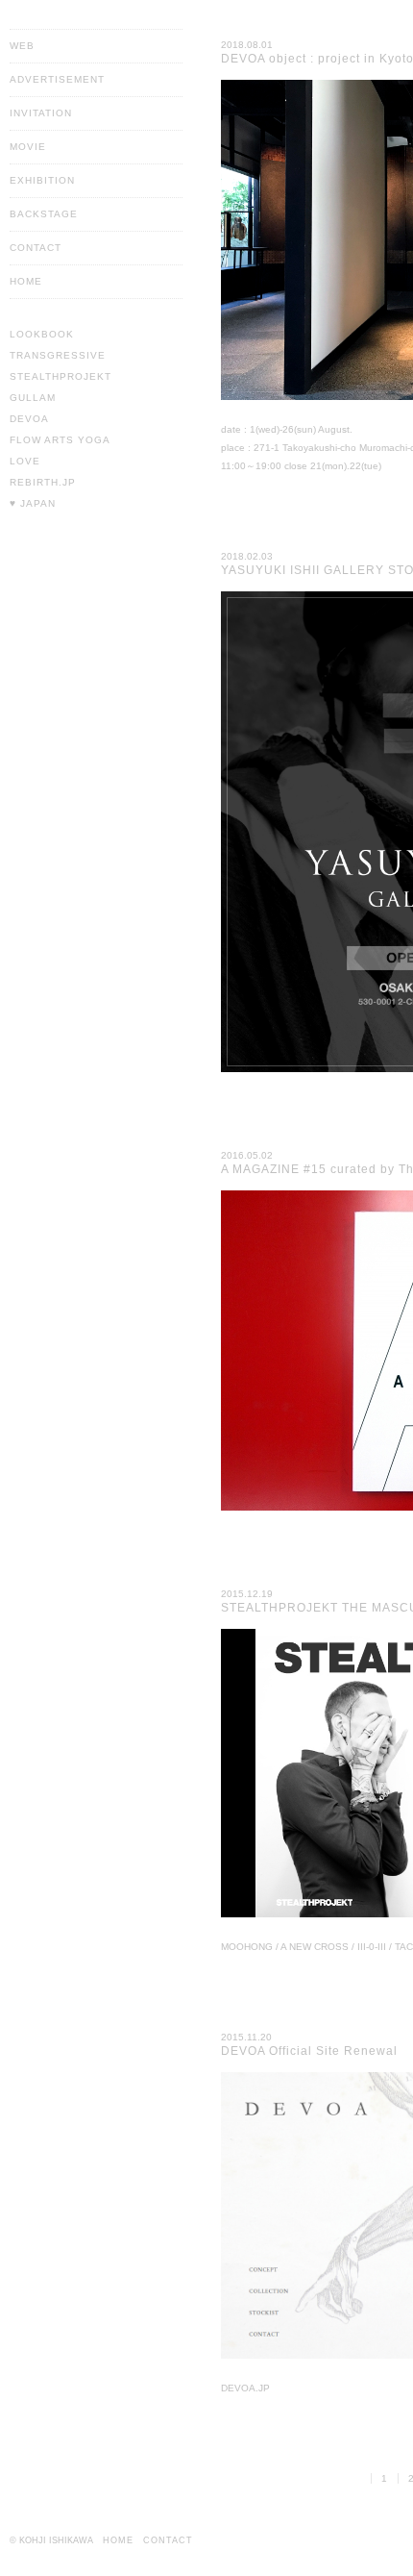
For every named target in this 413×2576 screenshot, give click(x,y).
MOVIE (28, 147)
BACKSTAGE (44, 214)
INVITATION (41, 113)
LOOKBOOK (42, 334)
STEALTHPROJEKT (61, 376)
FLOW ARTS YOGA (60, 440)
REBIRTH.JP (43, 482)
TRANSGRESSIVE (58, 355)
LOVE (25, 461)
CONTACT (36, 248)
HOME (26, 281)
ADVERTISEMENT (57, 79)
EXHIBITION (42, 180)
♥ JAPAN (33, 503)
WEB (22, 46)
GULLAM (33, 398)
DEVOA (29, 419)
